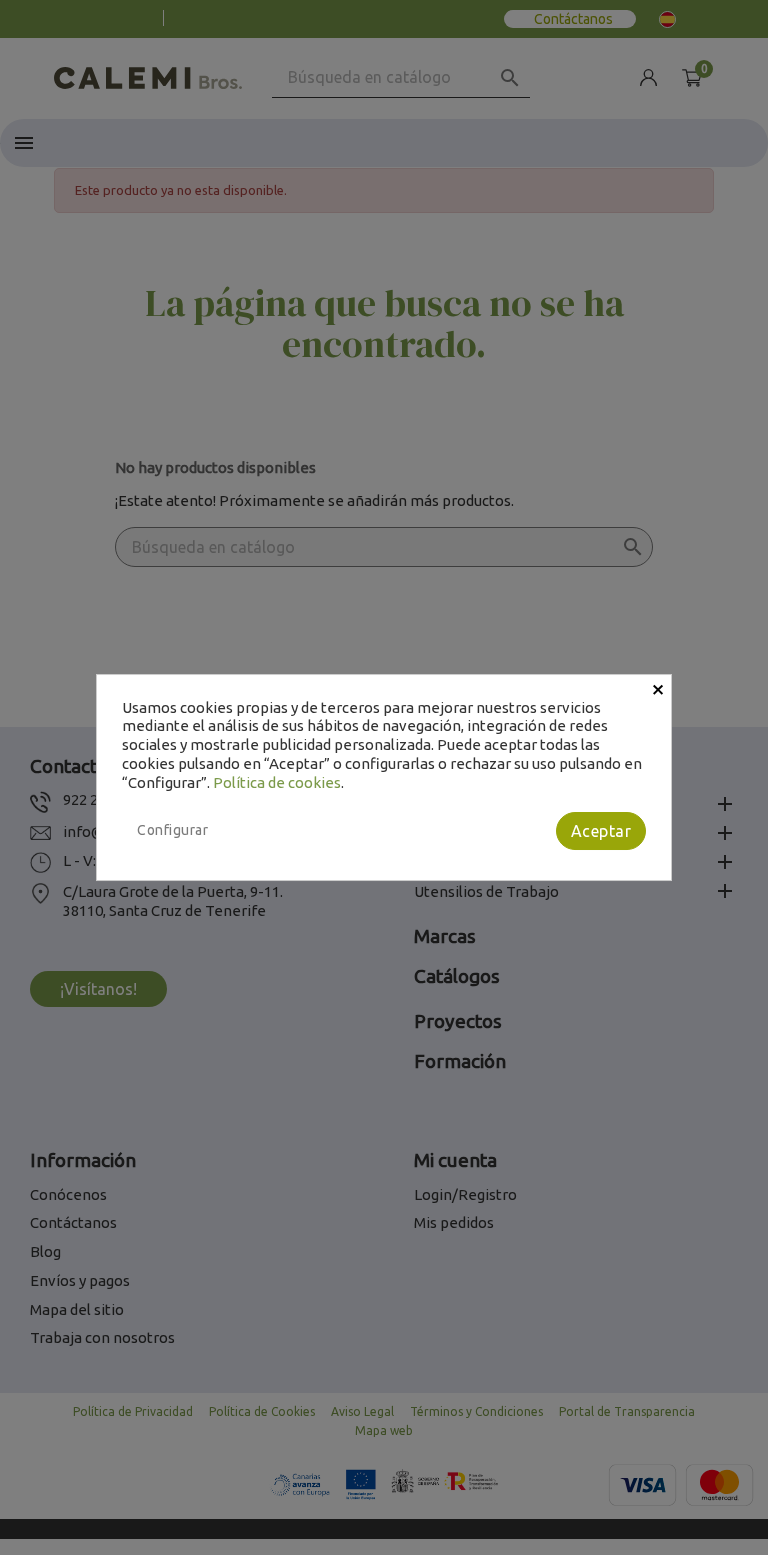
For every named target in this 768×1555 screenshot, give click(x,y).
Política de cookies (277, 782)
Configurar (172, 830)
